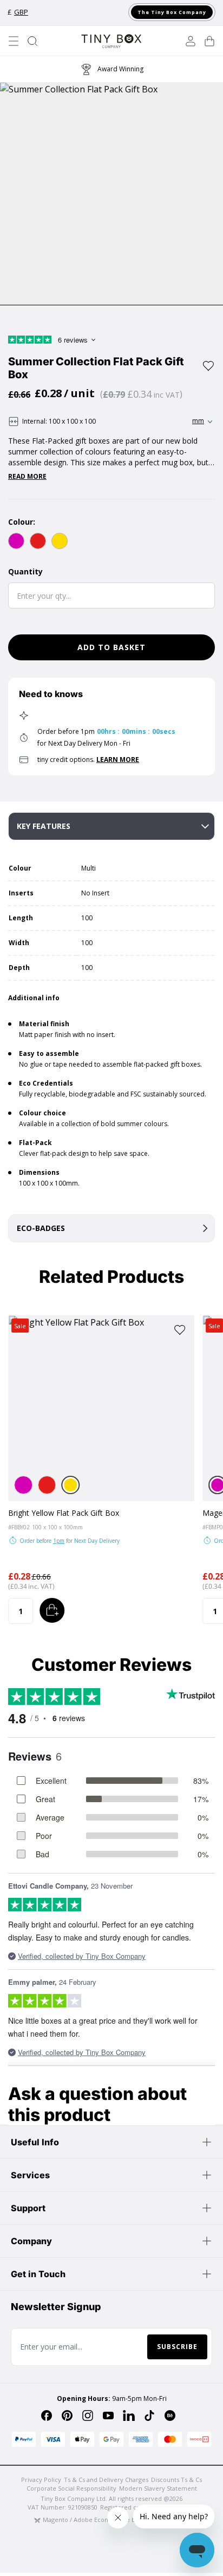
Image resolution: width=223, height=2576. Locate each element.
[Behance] (170, 2416)
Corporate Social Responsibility (71, 2488)
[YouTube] (108, 2416)
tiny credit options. (88, 760)
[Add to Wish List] (208, 366)
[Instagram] (88, 2416)
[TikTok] (149, 2416)
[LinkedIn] (129, 2416)
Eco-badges (41, 1228)
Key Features (44, 826)
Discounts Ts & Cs (176, 2480)
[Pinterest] (67, 2416)
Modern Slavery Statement (158, 2488)
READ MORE (27, 477)
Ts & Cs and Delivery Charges (106, 2480)
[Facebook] (47, 2416)
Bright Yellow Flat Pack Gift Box (64, 1513)
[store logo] (111, 41)
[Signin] (191, 41)
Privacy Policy (41, 2480)
